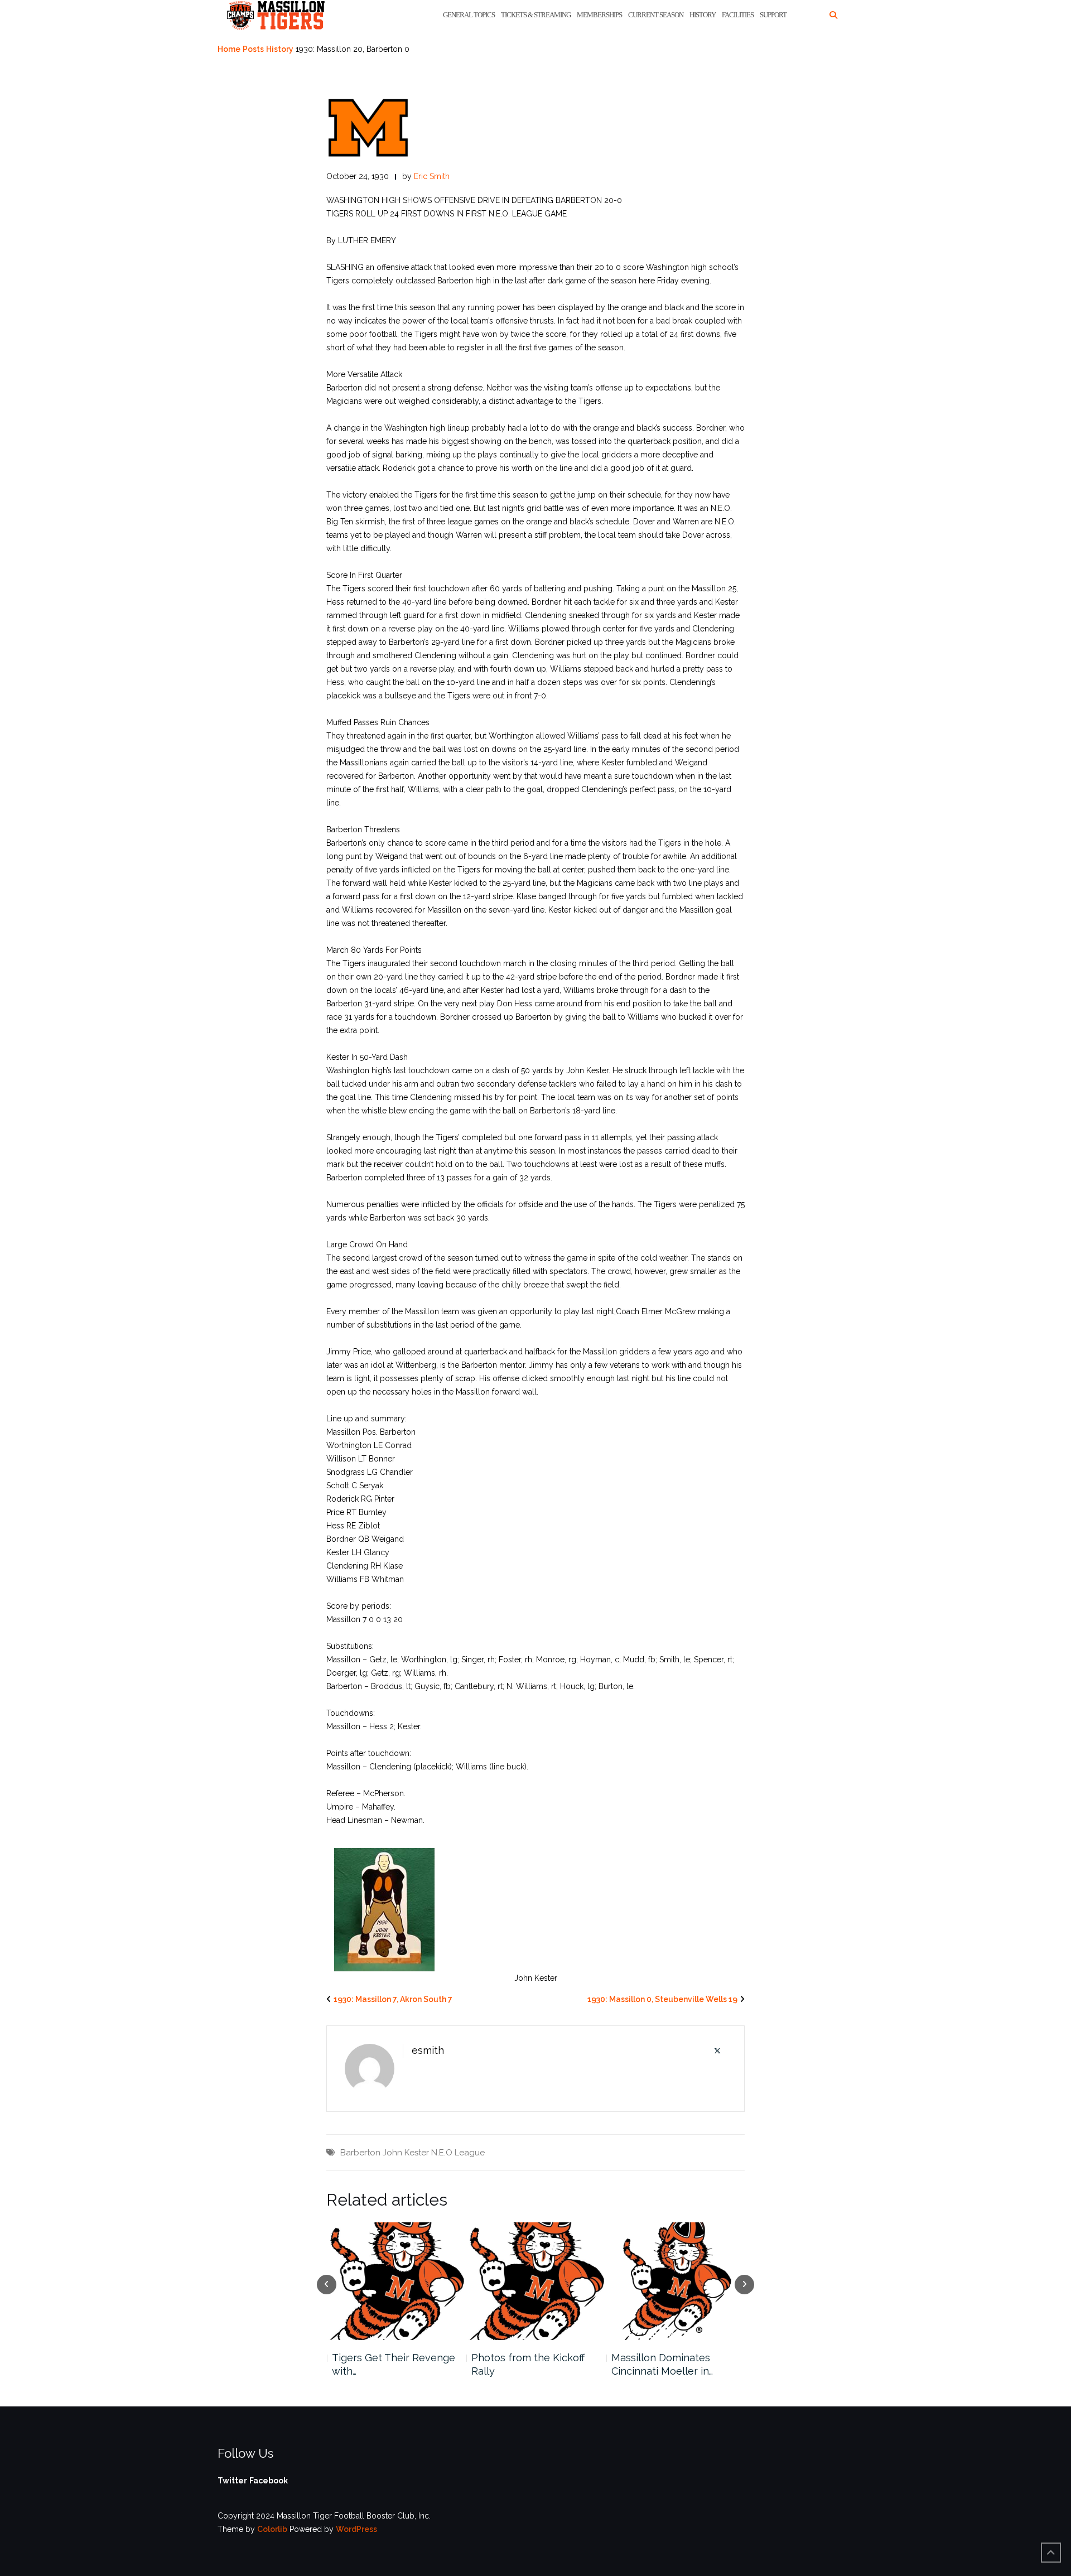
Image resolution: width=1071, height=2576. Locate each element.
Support (773, 15)
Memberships (599, 15)
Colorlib (272, 2529)
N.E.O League (458, 2153)
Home (229, 49)
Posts (253, 49)
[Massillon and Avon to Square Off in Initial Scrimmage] (676, 2281)
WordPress (356, 2529)
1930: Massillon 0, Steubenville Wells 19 (662, 1999)
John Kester (406, 2153)
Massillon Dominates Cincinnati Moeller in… (522, 2364)
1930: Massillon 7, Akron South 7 (393, 1999)
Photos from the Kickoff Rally (388, 2364)
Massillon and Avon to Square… (664, 2364)
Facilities (738, 15)
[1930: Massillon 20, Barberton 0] (368, 127)
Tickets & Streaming (536, 15)
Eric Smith (432, 176)
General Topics (469, 15)
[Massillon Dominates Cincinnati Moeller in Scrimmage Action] (536, 2281)
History (703, 15)
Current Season (656, 15)
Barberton (360, 2153)
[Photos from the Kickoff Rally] (396, 2281)
